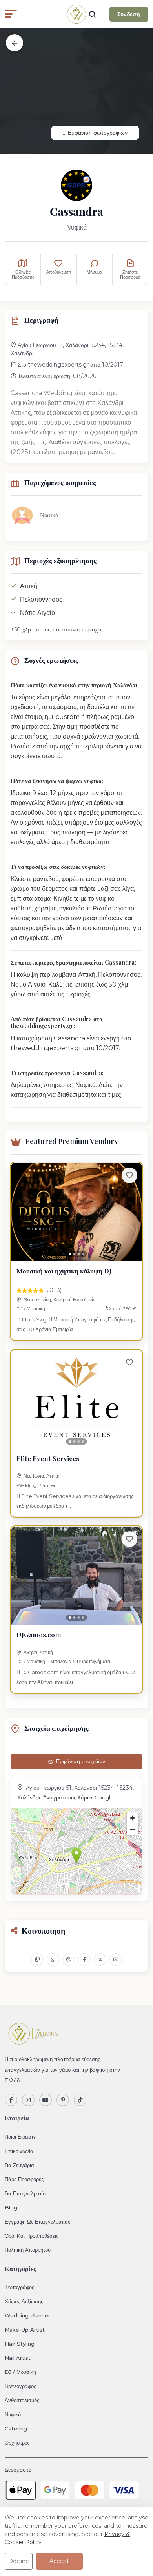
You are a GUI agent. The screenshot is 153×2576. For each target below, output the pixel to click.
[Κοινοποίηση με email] (116, 1959)
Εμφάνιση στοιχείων (81, 1761)
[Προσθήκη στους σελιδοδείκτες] (129, 1175)
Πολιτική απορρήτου (28, 2250)
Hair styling (20, 2344)
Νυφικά (13, 2414)
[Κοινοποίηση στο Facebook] (84, 1959)
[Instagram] (28, 2100)
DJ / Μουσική (31, 1309)
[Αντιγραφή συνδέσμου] (37, 1959)
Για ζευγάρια (19, 2165)
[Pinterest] (63, 2100)
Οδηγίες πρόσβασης (23, 275)
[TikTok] (80, 2100)
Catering (16, 2428)
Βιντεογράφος (20, 2386)
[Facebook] (11, 2100)
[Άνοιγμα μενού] (11, 14)
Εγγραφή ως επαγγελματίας (37, 2222)
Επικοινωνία (19, 2151)
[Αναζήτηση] (92, 14)
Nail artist (18, 2358)
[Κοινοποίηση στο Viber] (69, 1959)
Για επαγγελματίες (26, 2193)
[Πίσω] (15, 43)
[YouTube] (46, 2100)
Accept (59, 2561)
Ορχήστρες (17, 2443)
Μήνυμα (94, 272)
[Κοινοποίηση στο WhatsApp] (53, 1959)
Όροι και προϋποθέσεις (32, 2236)
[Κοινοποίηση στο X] (100, 1959)
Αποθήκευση (59, 272)
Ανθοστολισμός (22, 2400)
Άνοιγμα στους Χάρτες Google (78, 1798)
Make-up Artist (25, 2330)
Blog (11, 2207)
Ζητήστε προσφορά (130, 275)
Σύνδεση (129, 14)
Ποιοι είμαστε (20, 2137)
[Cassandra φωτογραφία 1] (76, 91)
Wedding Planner (36, 1485)
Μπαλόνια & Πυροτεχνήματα (80, 1661)
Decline (19, 2561)
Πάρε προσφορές (24, 2179)
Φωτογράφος (19, 2287)
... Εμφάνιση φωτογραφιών (95, 133)
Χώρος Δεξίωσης (24, 2301)
